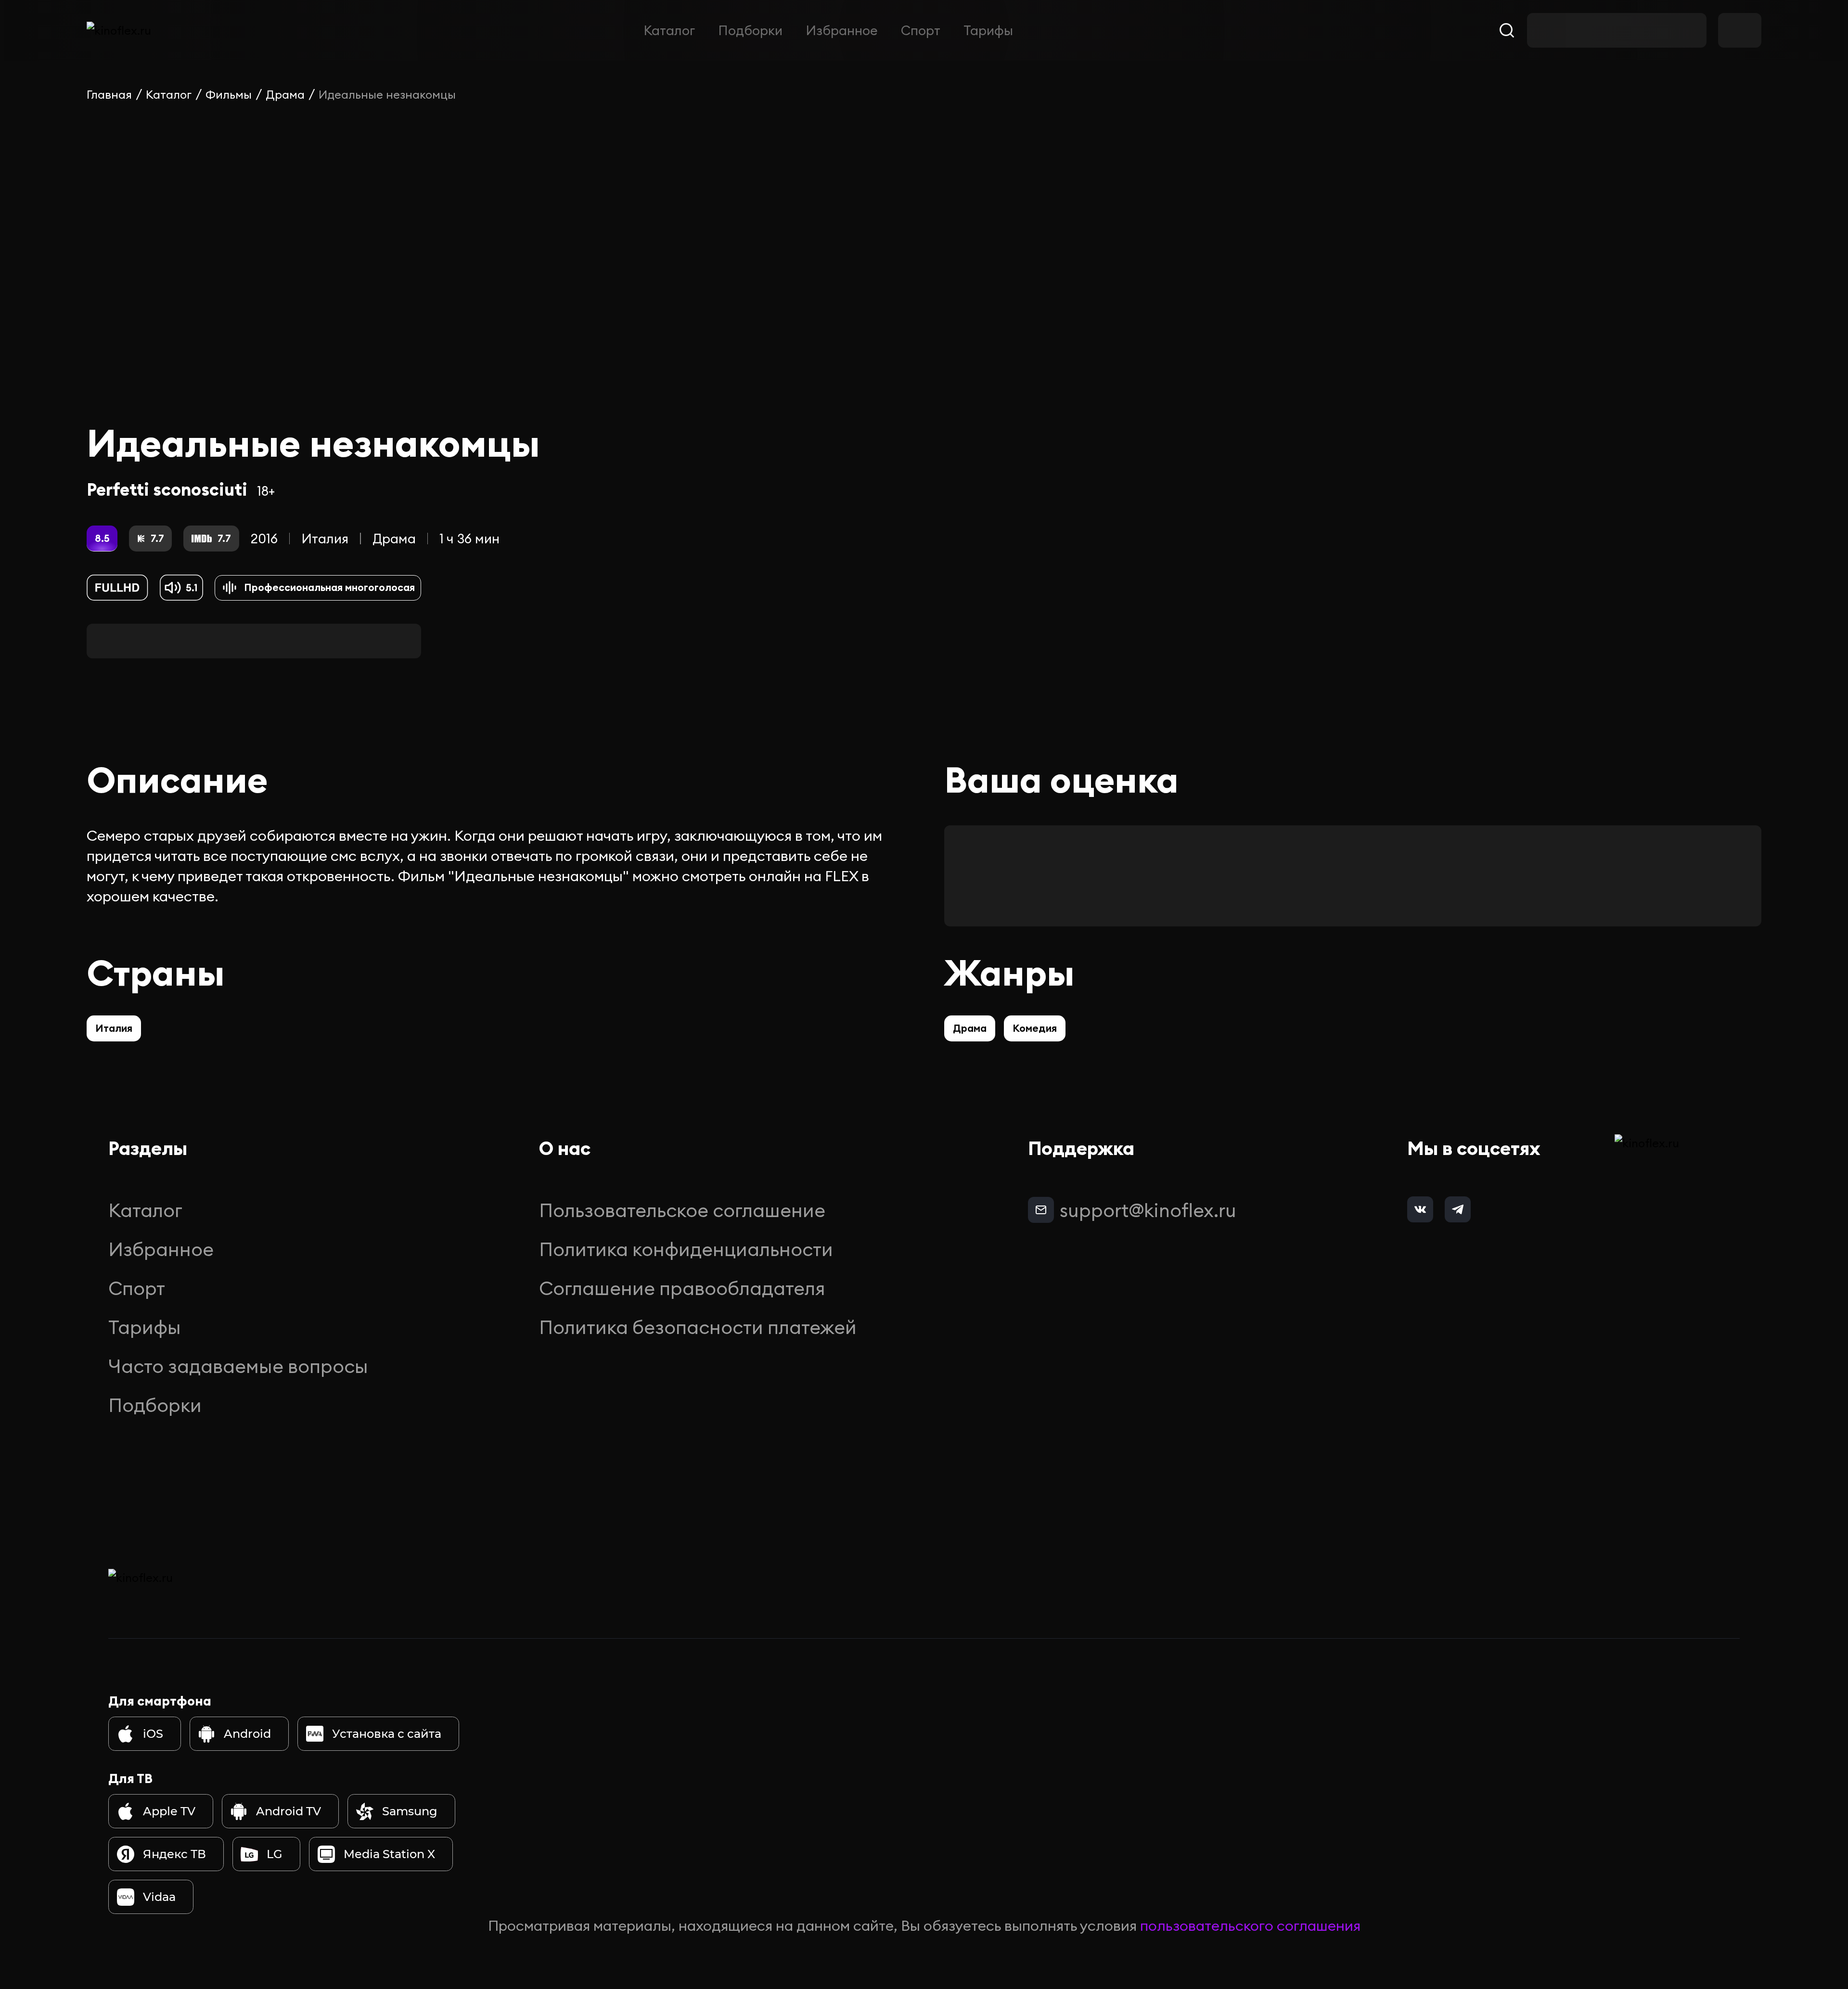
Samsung (410, 1811)
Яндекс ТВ (174, 1854)
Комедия (1035, 1028)
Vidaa (159, 1897)
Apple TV (169, 1811)
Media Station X (389, 1854)
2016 (264, 539)
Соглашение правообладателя (682, 1288)
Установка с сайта (387, 1734)
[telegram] (1458, 1209)
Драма (285, 94)
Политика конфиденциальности (686, 1249)
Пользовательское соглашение (682, 1210)
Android (247, 1734)
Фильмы (229, 94)
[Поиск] (1507, 30)
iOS (153, 1734)
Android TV (289, 1811)
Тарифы (988, 30)
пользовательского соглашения (1250, 1925)
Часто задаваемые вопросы (238, 1366)
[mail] (1041, 1210)
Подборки (750, 30)
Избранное (842, 30)
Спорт (921, 30)
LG (275, 1854)
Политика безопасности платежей (698, 1327)
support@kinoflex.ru (1148, 1210)
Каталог (669, 30)
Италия (325, 539)
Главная (109, 94)
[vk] (1420, 1209)
